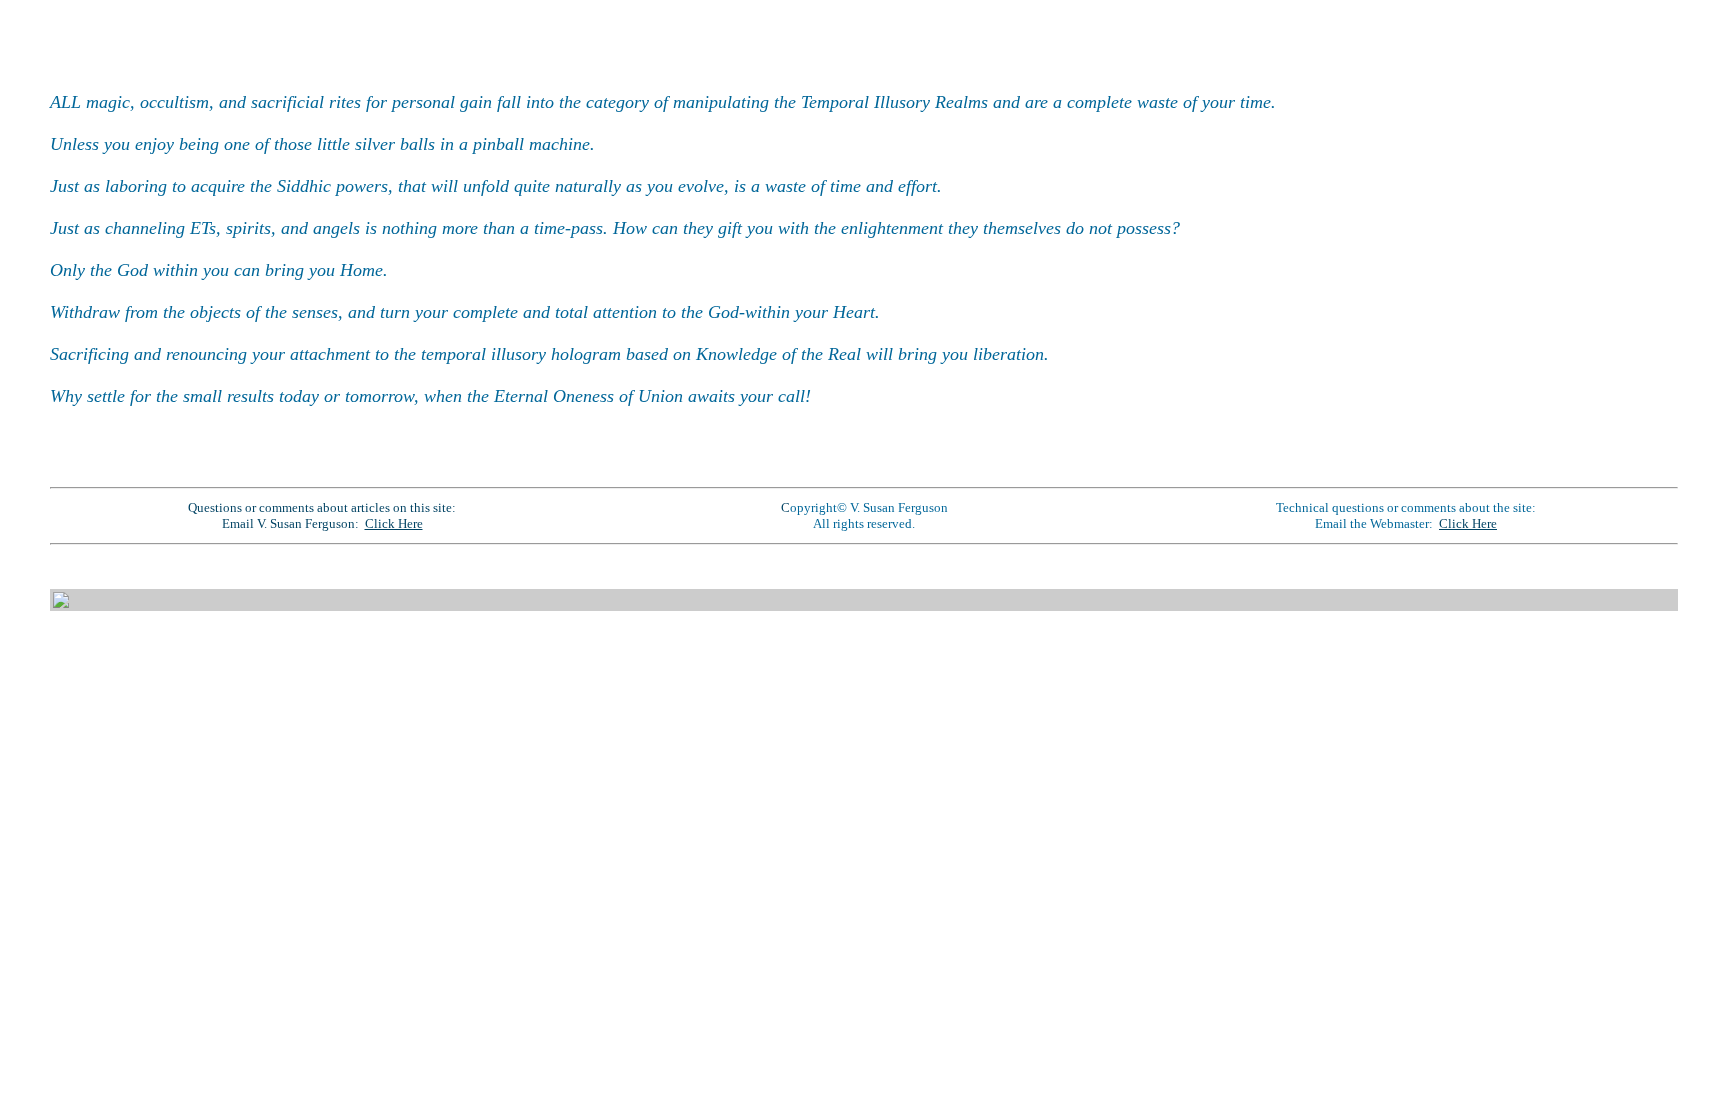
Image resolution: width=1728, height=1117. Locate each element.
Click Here (394, 523)
